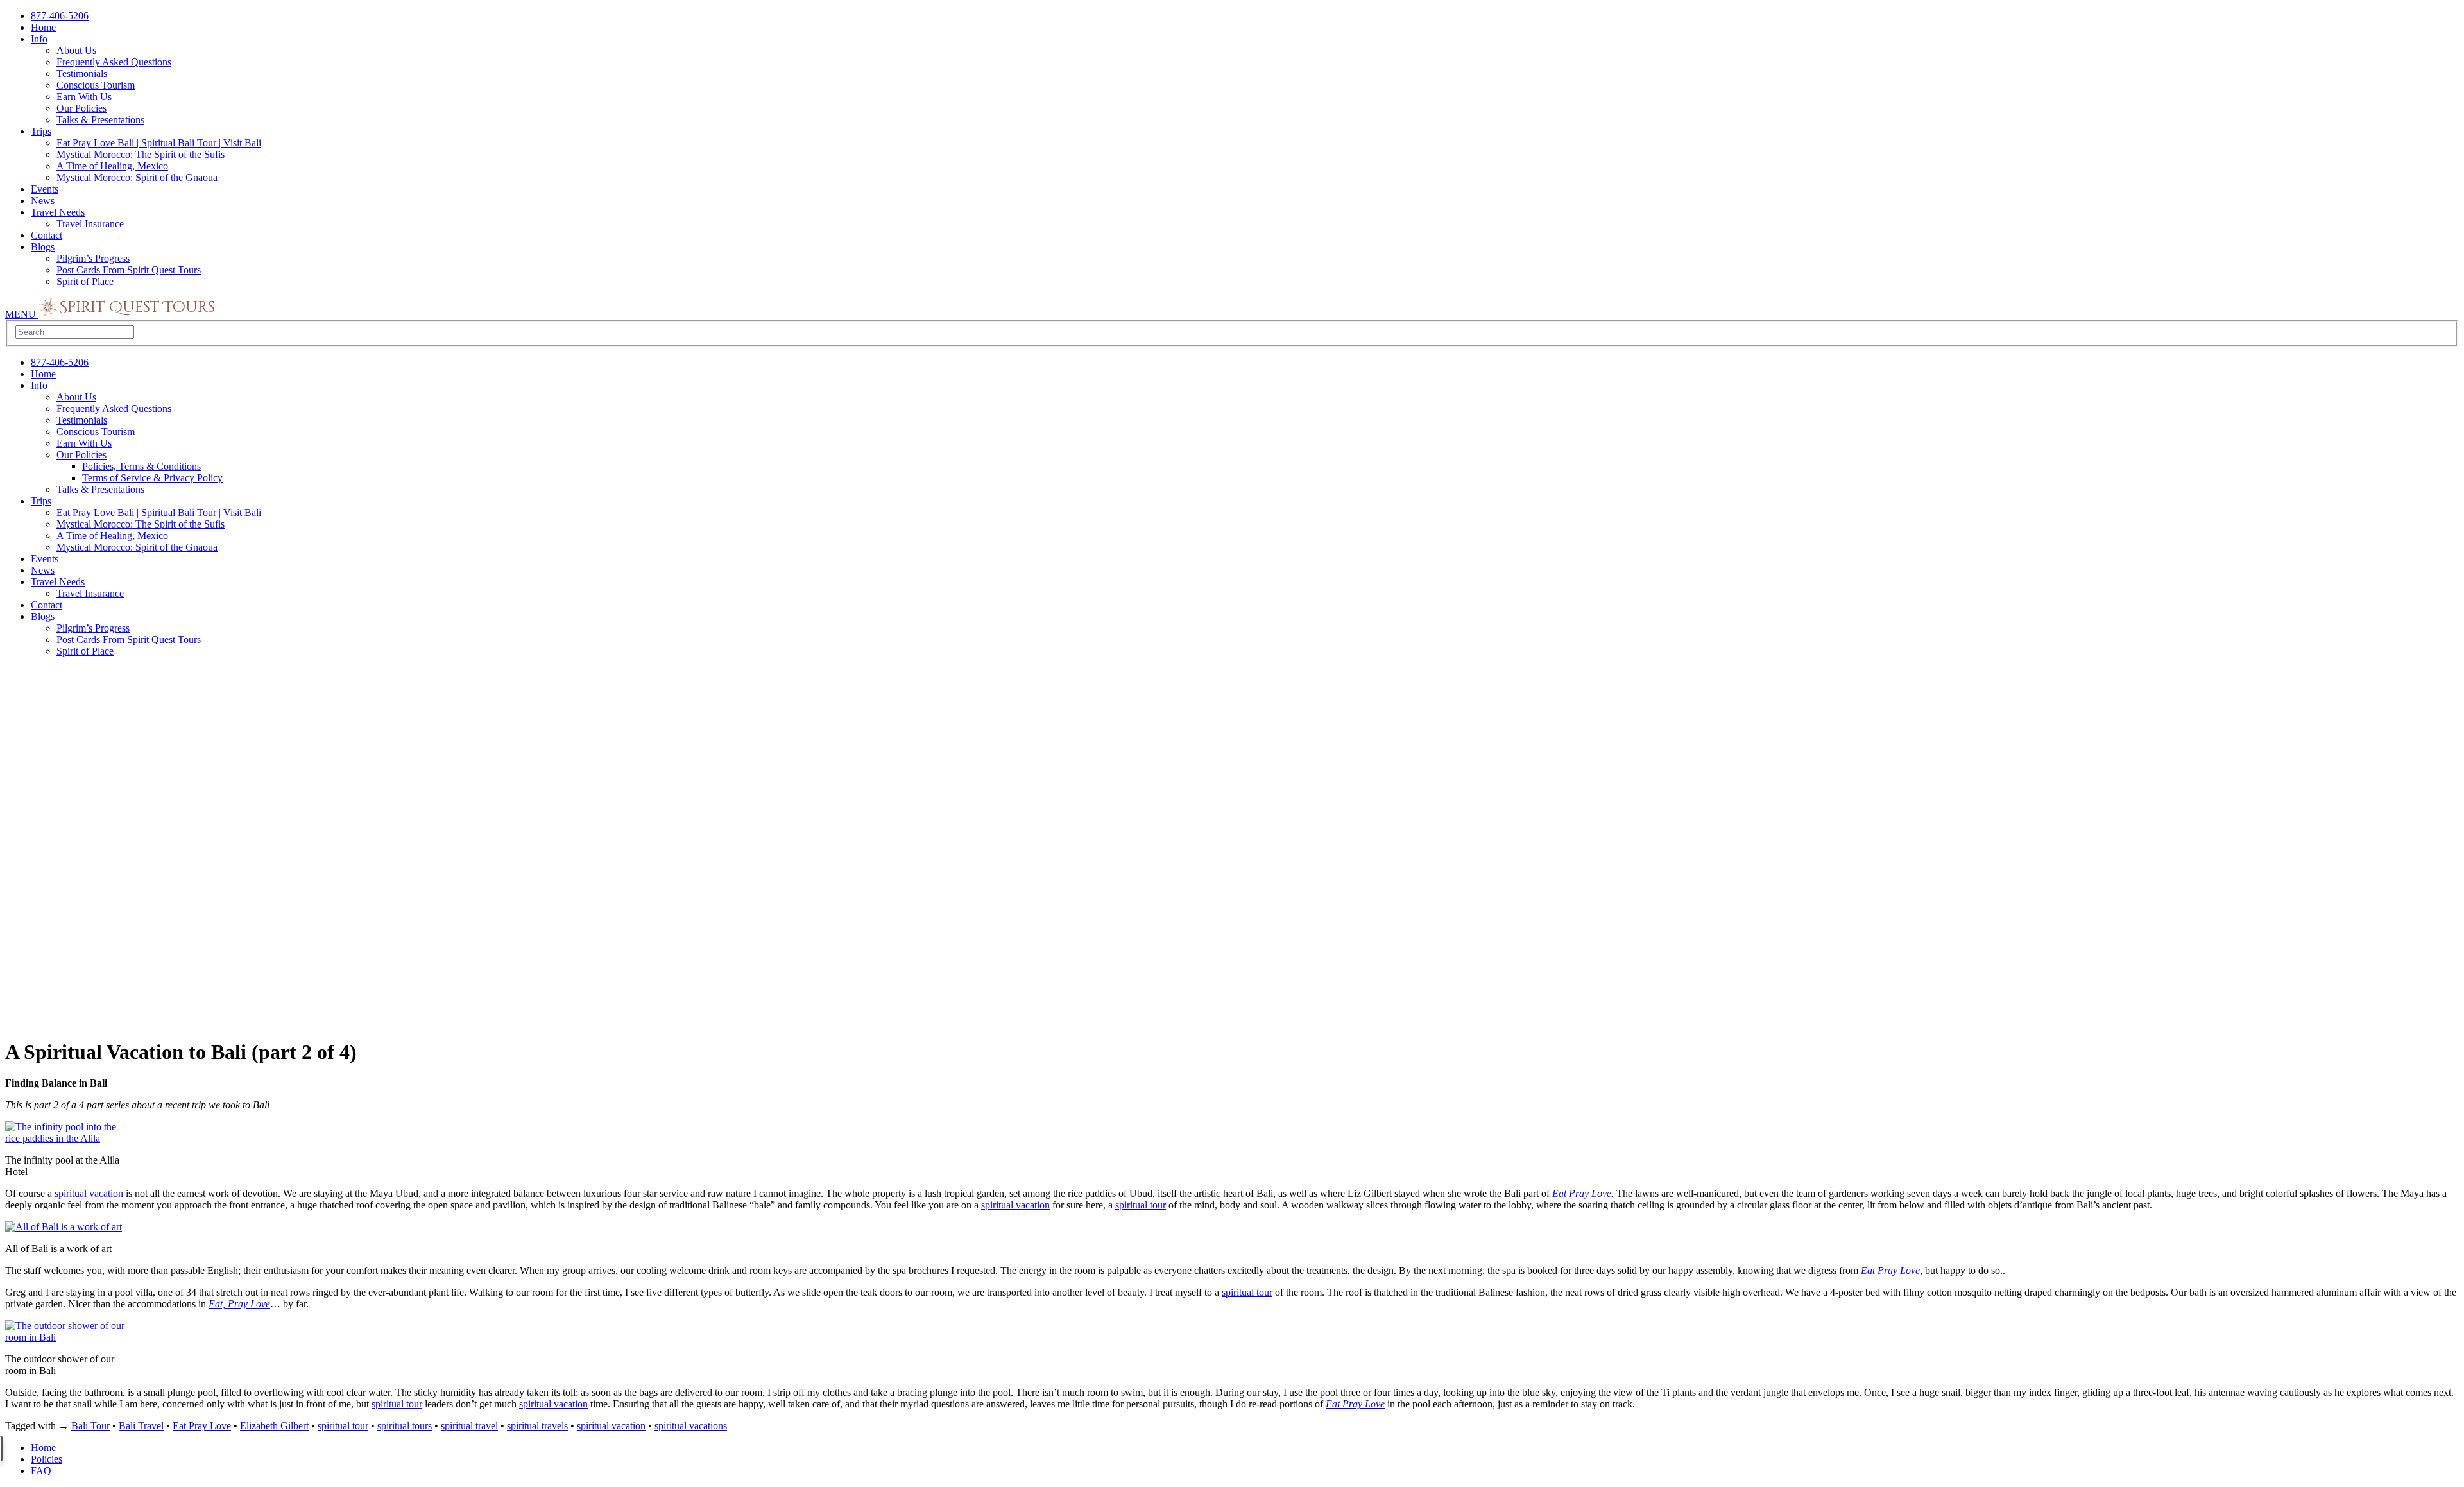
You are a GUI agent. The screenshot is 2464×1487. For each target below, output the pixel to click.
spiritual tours (405, 1426)
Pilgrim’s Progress (93, 258)
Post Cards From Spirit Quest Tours (129, 270)
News (43, 201)
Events (45, 189)
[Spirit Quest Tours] (127, 314)
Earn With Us (84, 97)
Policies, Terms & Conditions (141, 466)
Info (39, 39)
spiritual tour (1141, 1205)
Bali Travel (141, 1426)
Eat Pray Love (1582, 1193)
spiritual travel (469, 1426)
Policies (47, 1459)
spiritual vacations (691, 1426)
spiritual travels (537, 1426)
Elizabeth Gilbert (274, 1426)
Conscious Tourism (96, 85)
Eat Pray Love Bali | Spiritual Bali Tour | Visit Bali (159, 143)
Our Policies (81, 108)
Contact (47, 235)
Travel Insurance (90, 224)
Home (43, 27)
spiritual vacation (89, 1193)
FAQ (41, 1471)
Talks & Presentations (100, 120)
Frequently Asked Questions (114, 62)
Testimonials (82, 73)
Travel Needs (58, 212)
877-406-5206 (60, 16)
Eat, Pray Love (239, 1304)
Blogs (43, 247)
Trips (41, 131)
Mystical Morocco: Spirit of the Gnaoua (137, 177)
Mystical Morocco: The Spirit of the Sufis (141, 154)
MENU (22, 314)
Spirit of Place (85, 281)
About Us (76, 50)
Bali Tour (90, 1426)
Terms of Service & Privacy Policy (152, 478)
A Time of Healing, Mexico (112, 166)
